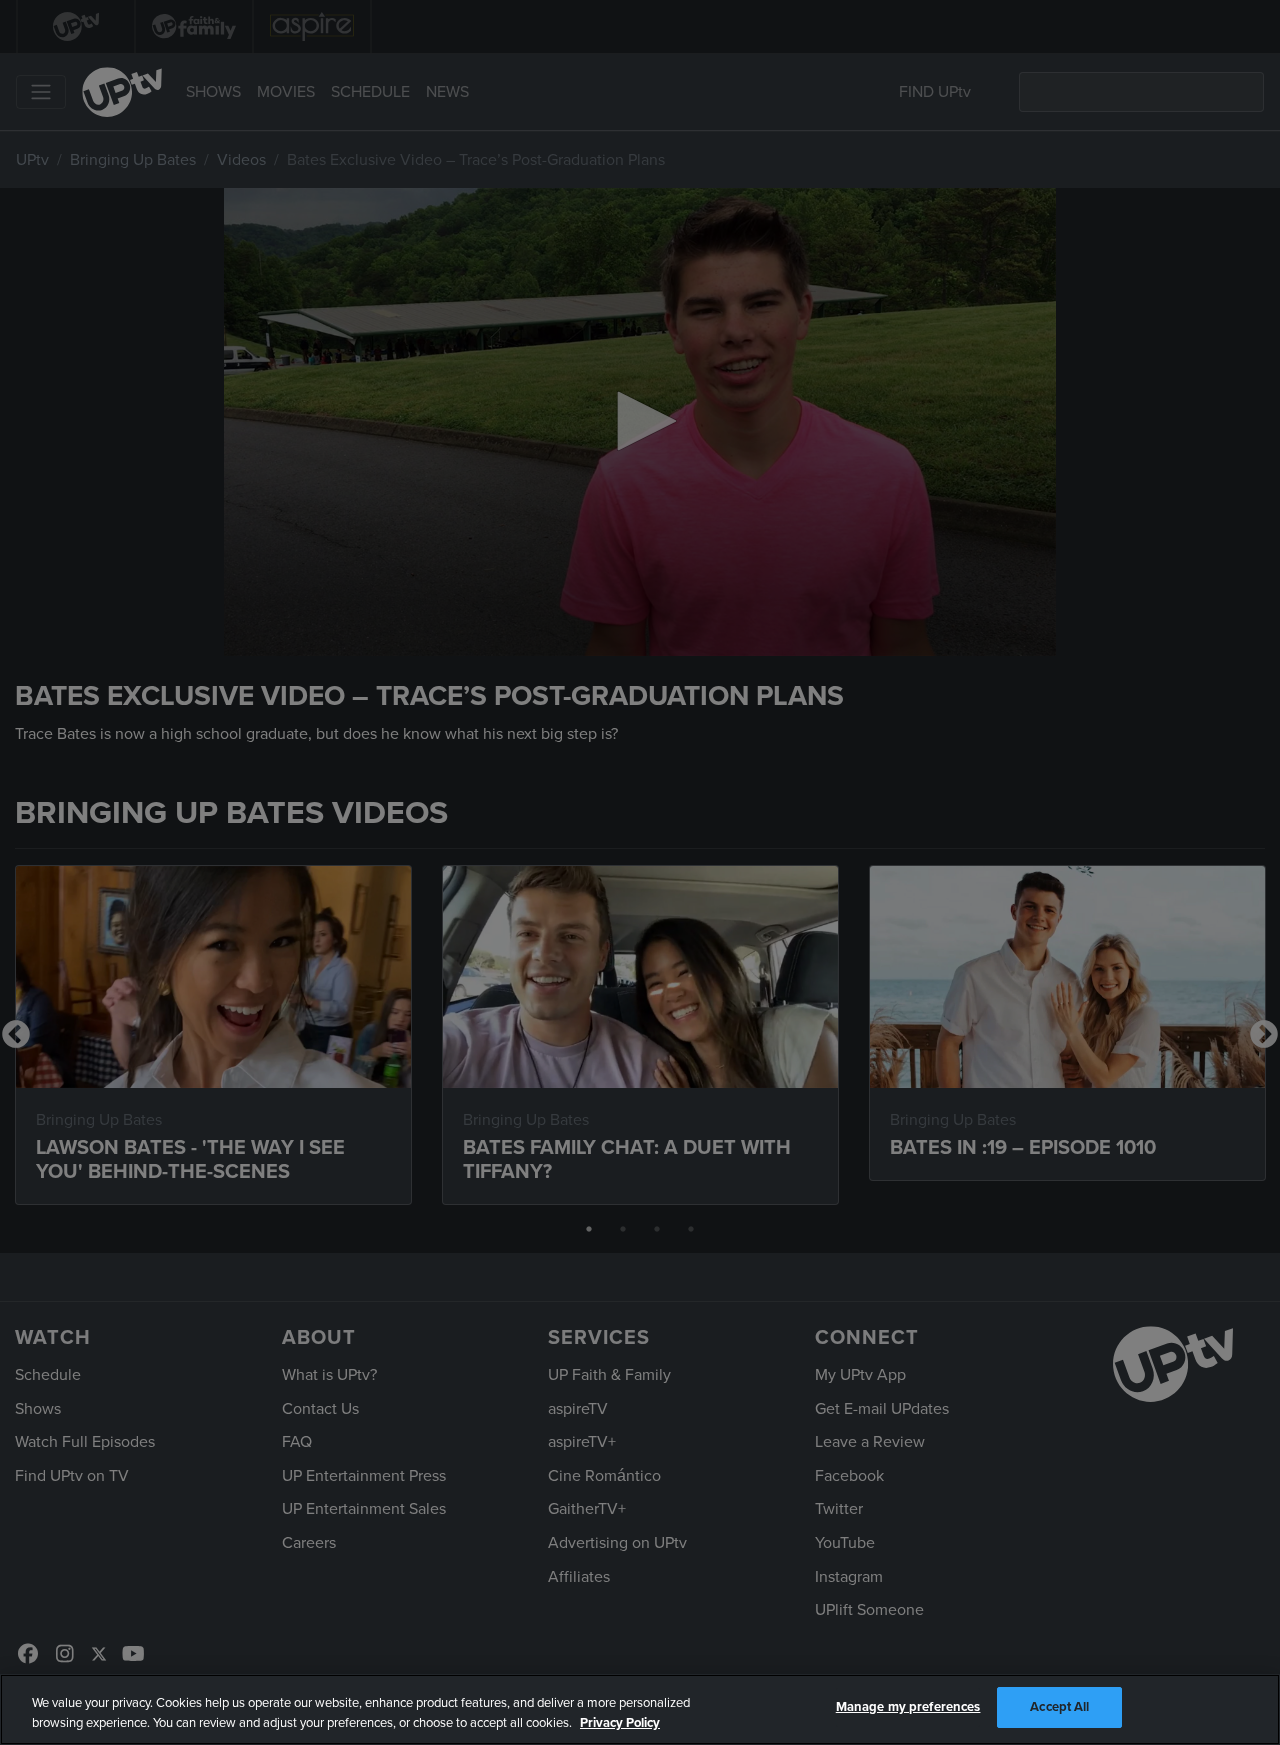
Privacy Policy (620, 1723)
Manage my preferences (908, 1707)
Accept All (1059, 1707)
